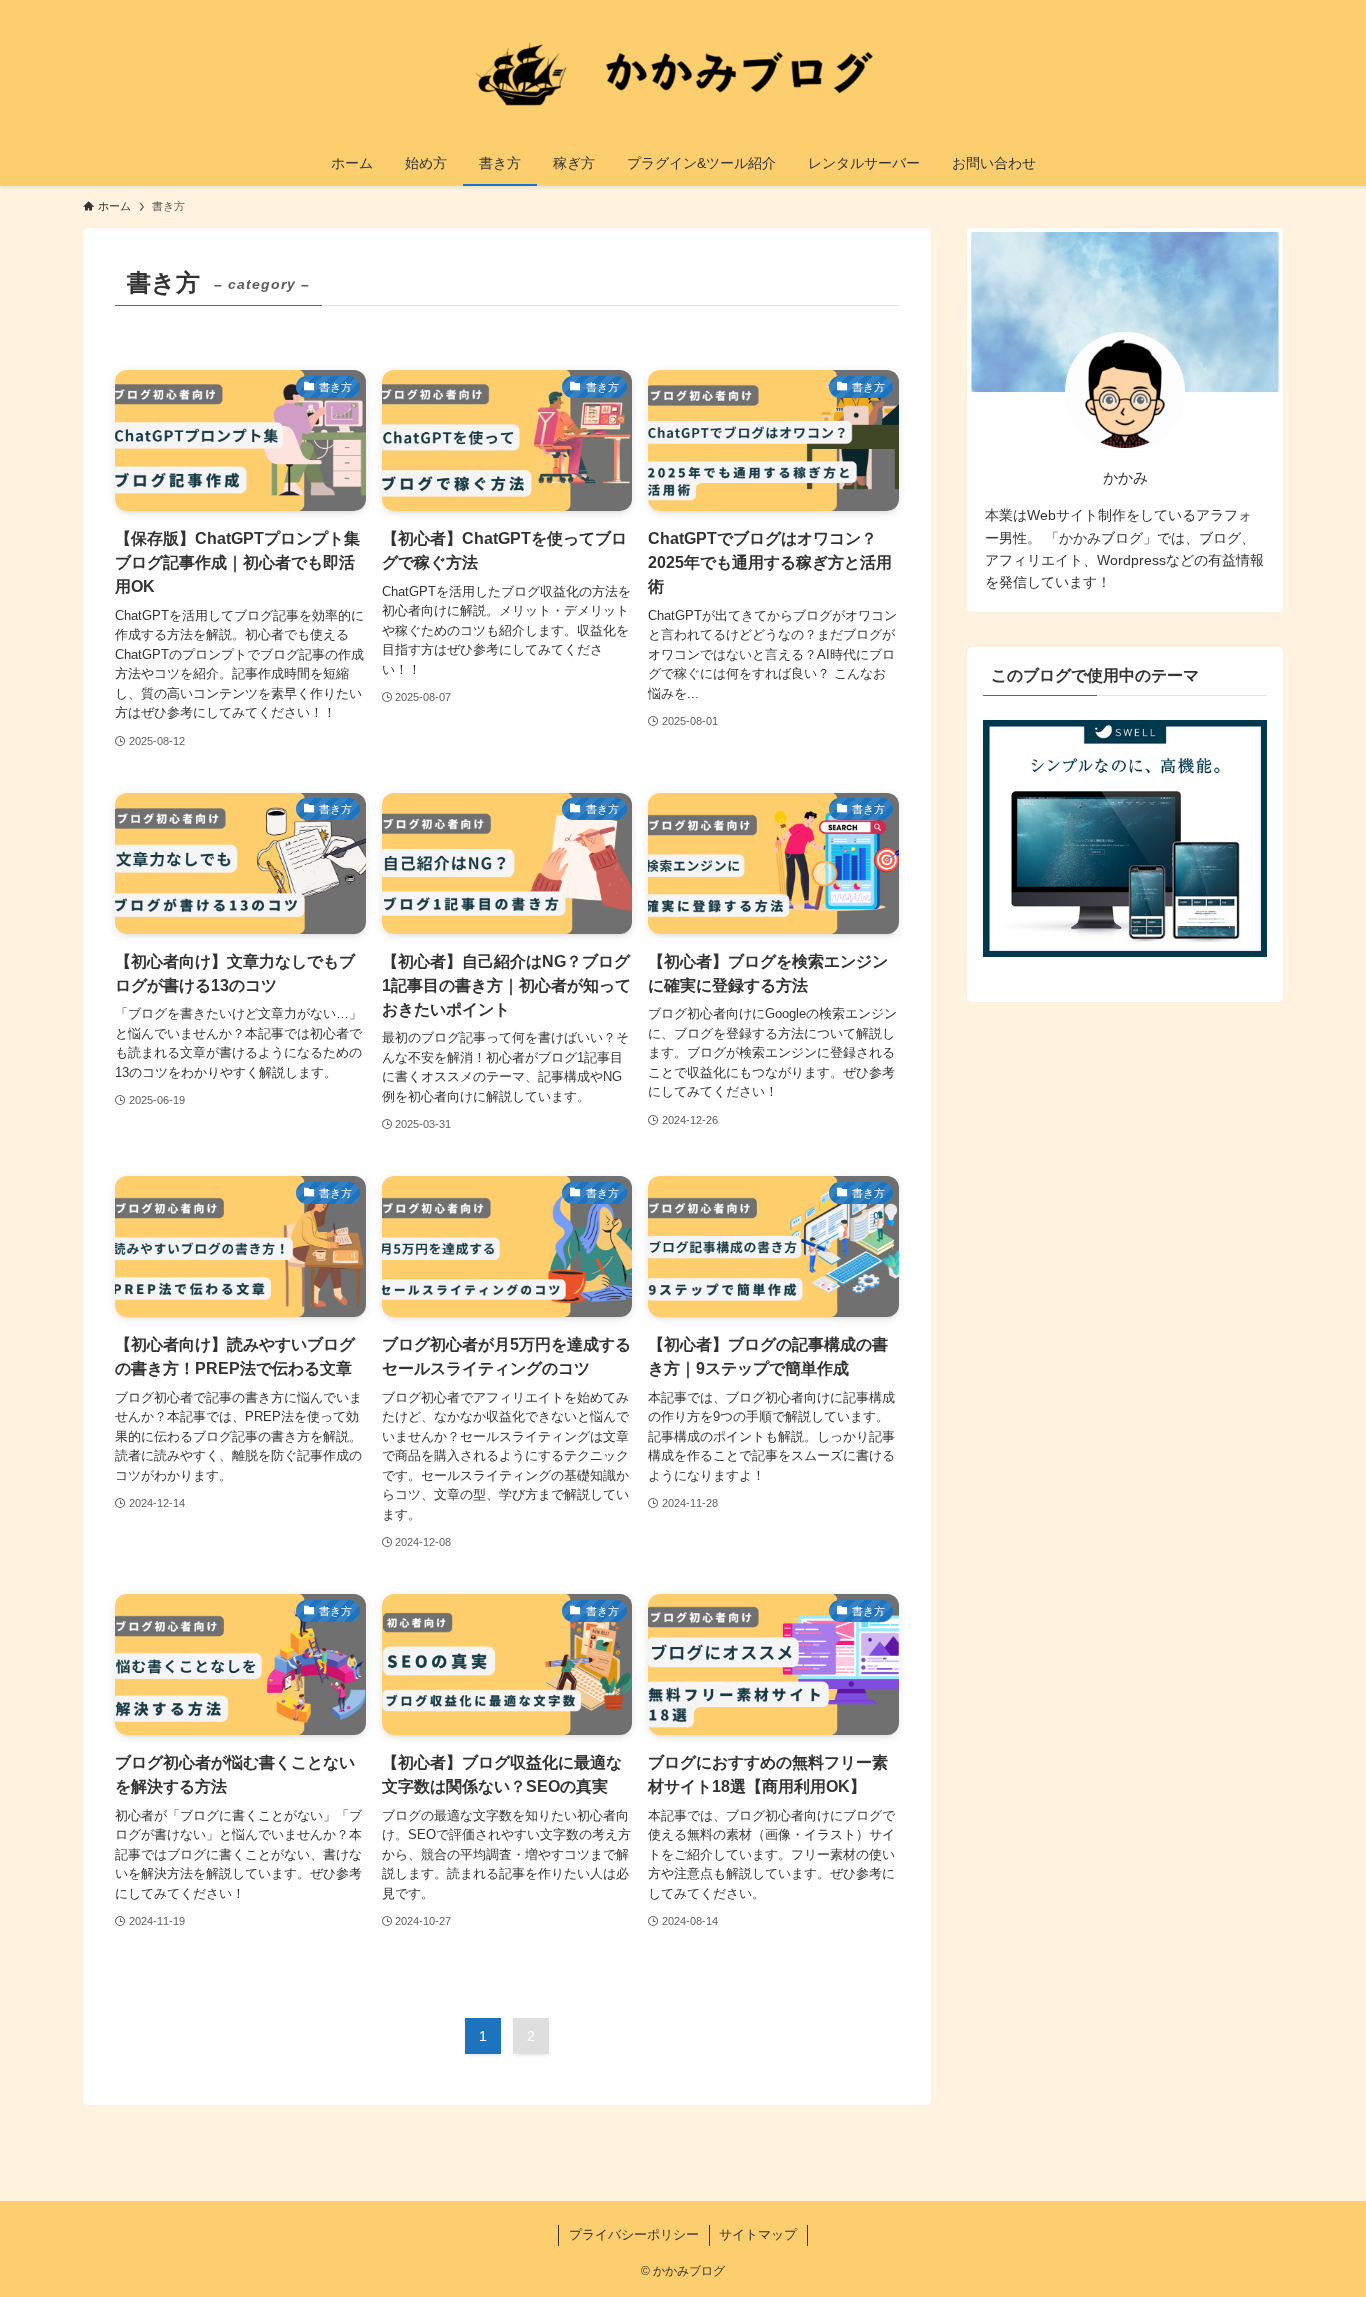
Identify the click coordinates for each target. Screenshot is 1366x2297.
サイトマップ (758, 2234)
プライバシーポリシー (634, 2234)
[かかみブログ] (683, 74)
